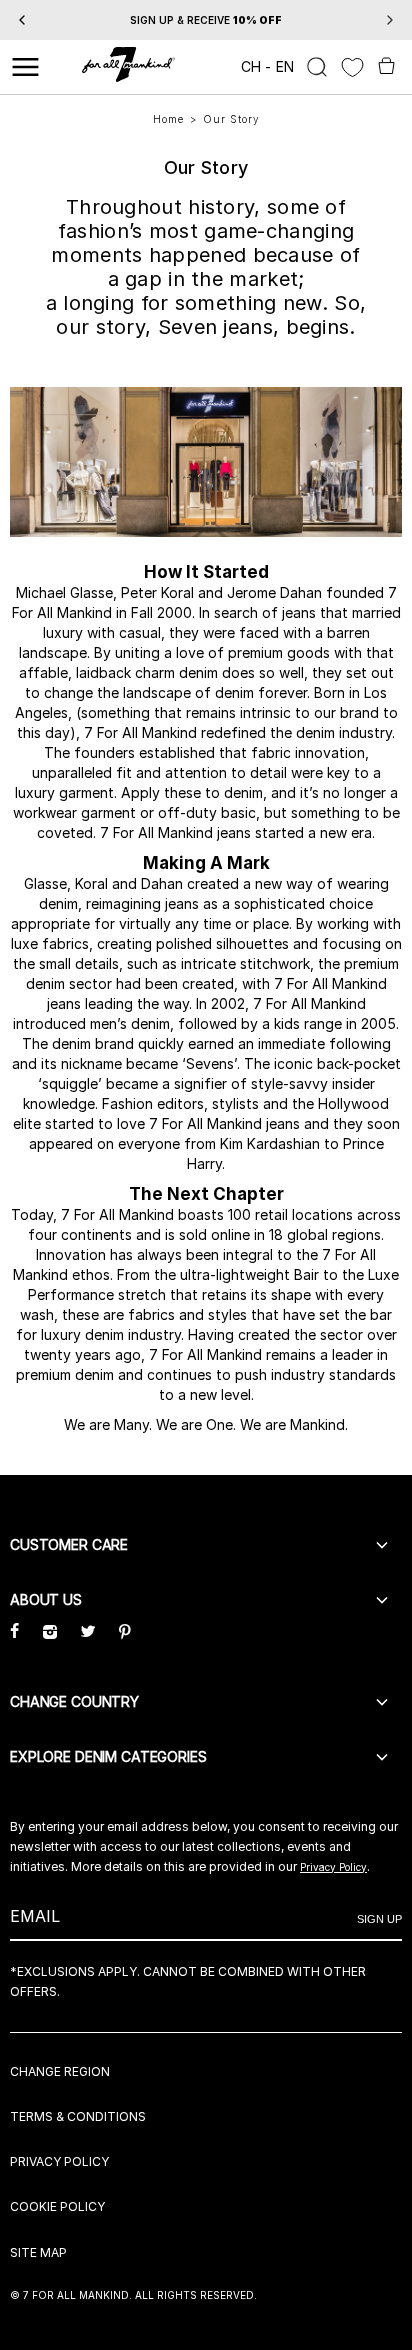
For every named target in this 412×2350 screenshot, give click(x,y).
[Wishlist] (352, 67)
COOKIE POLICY (57, 2206)
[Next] (390, 20)
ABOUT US (46, 1599)
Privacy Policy (333, 1867)
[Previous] (22, 20)
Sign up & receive (206, 20)
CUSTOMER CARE (69, 1544)
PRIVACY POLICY (59, 2161)
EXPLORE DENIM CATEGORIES (108, 1756)
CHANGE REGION (60, 2071)
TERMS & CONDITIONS (78, 2116)
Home (168, 119)
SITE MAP (38, 2252)
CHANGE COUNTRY (74, 1701)
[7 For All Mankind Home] (128, 67)
